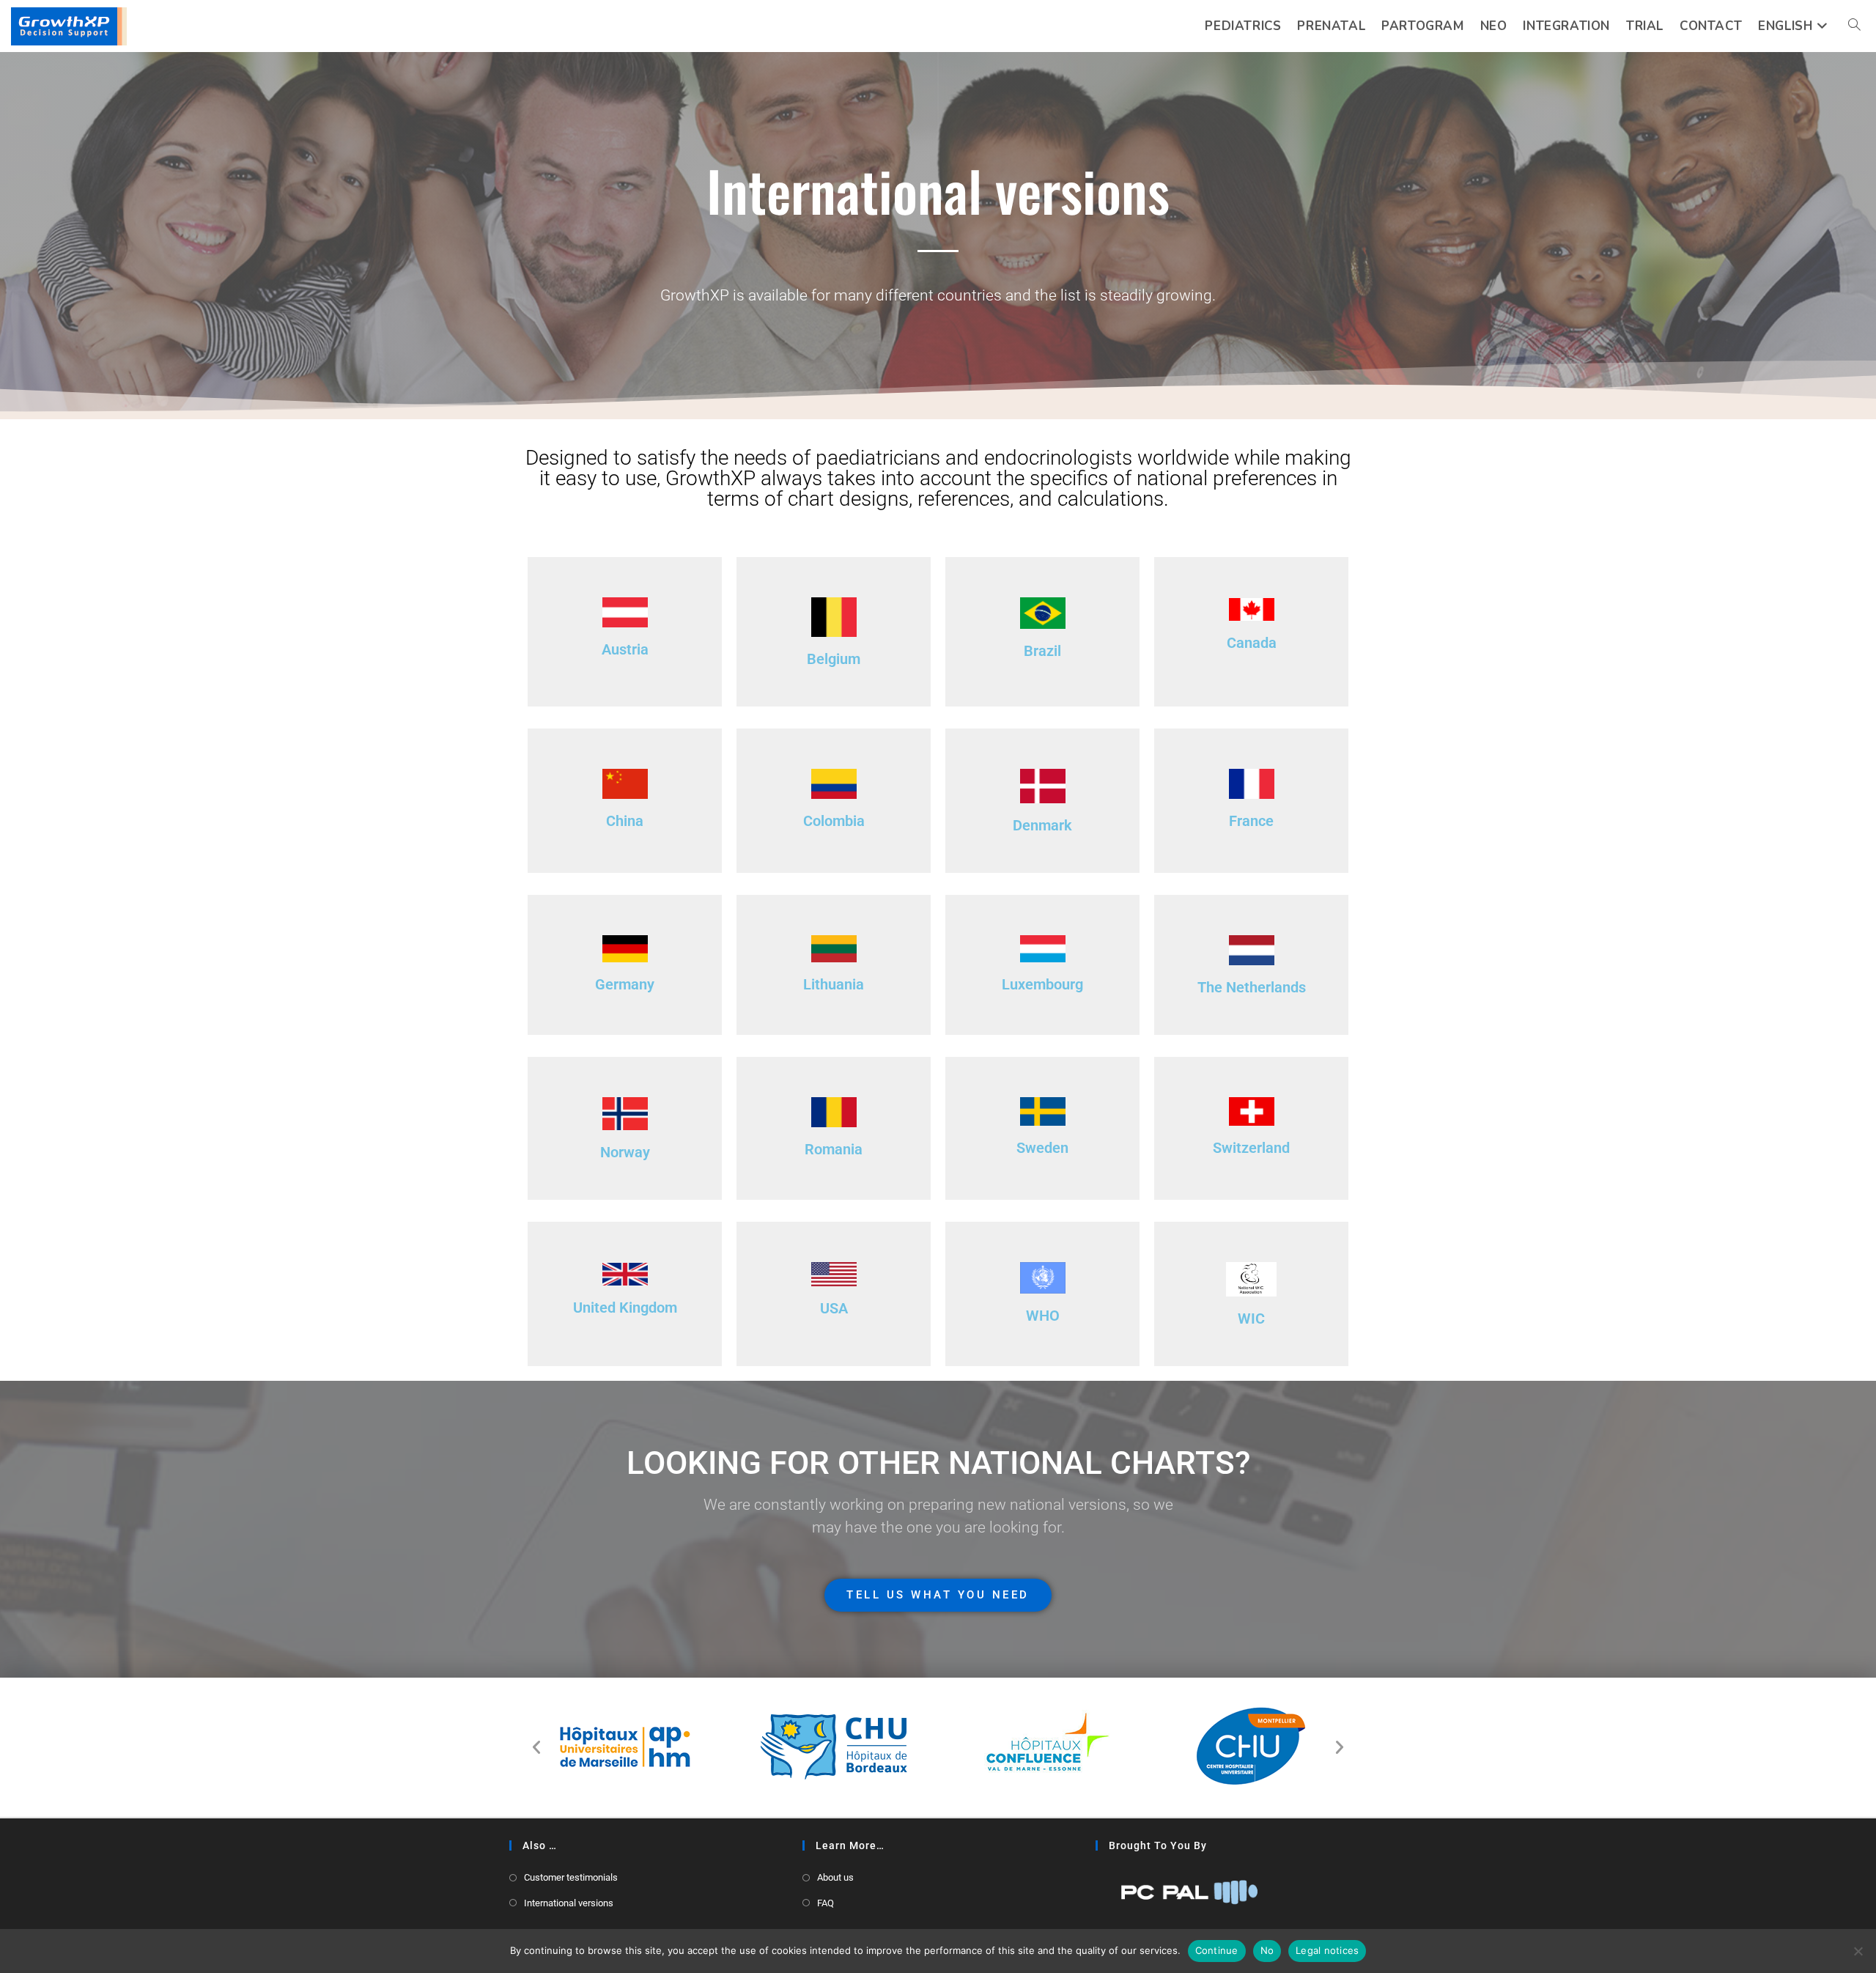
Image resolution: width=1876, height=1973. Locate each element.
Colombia (834, 821)
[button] (536, 1747)
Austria (625, 649)
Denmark (1042, 825)
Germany (625, 984)
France (1251, 821)
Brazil (1042, 651)
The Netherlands (1252, 987)
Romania (834, 1149)
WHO (1043, 1316)
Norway (625, 1152)
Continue (1217, 1950)
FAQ (826, 1903)
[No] (1858, 1951)
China (625, 821)
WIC (1251, 1319)
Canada (1252, 643)
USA (834, 1308)
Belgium (834, 659)
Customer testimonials (571, 1877)
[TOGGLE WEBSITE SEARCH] (1854, 26)
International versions (569, 1903)
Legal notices (1327, 1950)
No (1267, 1950)
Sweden (1042, 1148)
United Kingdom (625, 1308)
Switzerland (1251, 1148)
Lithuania (834, 984)
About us (835, 1877)
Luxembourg (1042, 984)
